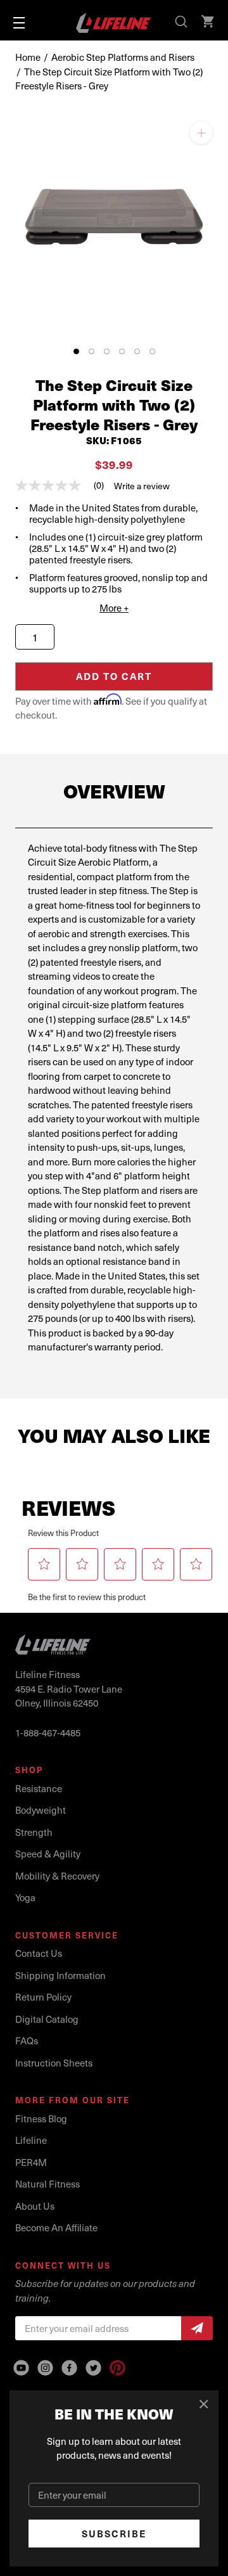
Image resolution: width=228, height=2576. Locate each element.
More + (114, 608)
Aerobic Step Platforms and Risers (123, 57)
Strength (34, 1832)
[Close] (204, 2405)
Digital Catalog (47, 2019)
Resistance (39, 1788)
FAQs (27, 2041)
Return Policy (43, 1997)
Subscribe (114, 2534)
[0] (209, 23)
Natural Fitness (47, 2184)
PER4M (31, 2162)
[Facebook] (69, 2368)
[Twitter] (93, 2368)
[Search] (182, 23)
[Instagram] (45, 2368)
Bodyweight (41, 1810)
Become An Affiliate (56, 2227)
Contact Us (39, 1953)
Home (28, 57)
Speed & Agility (48, 1854)
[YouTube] (21, 2368)
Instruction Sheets (54, 2063)
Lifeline (31, 2140)
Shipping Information (60, 1975)
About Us (35, 2206)
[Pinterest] (117, 2368)
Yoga (25, 1897)
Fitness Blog (41, 2118)
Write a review (142, 486)
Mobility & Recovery (57, 1876)
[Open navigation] (19, 23)
